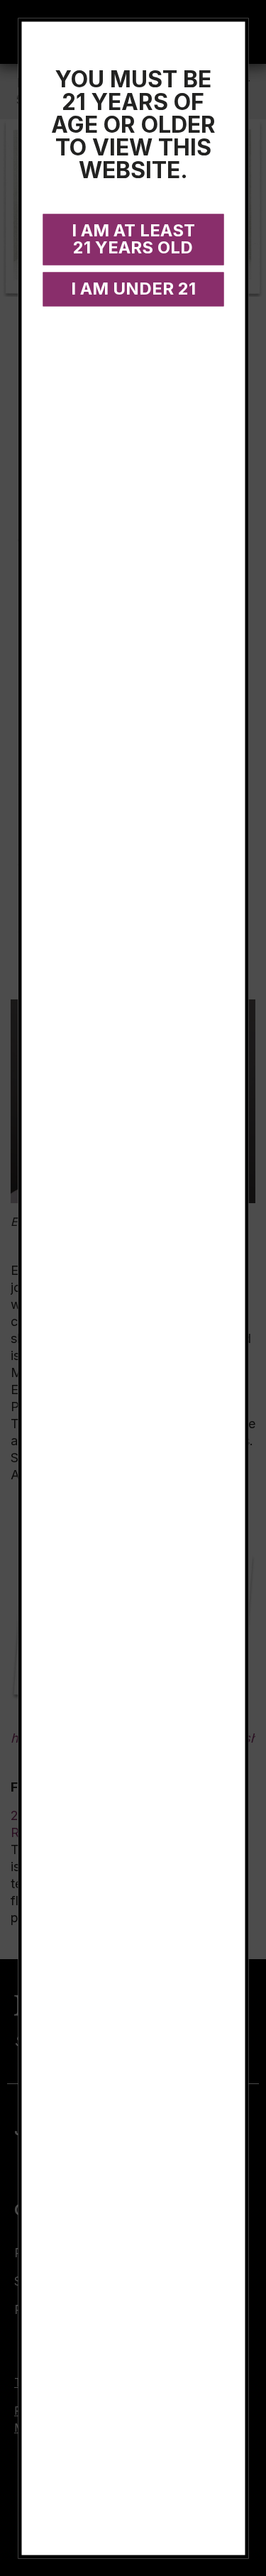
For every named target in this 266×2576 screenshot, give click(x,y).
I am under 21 (133, 288)
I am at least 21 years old (133, 238)
